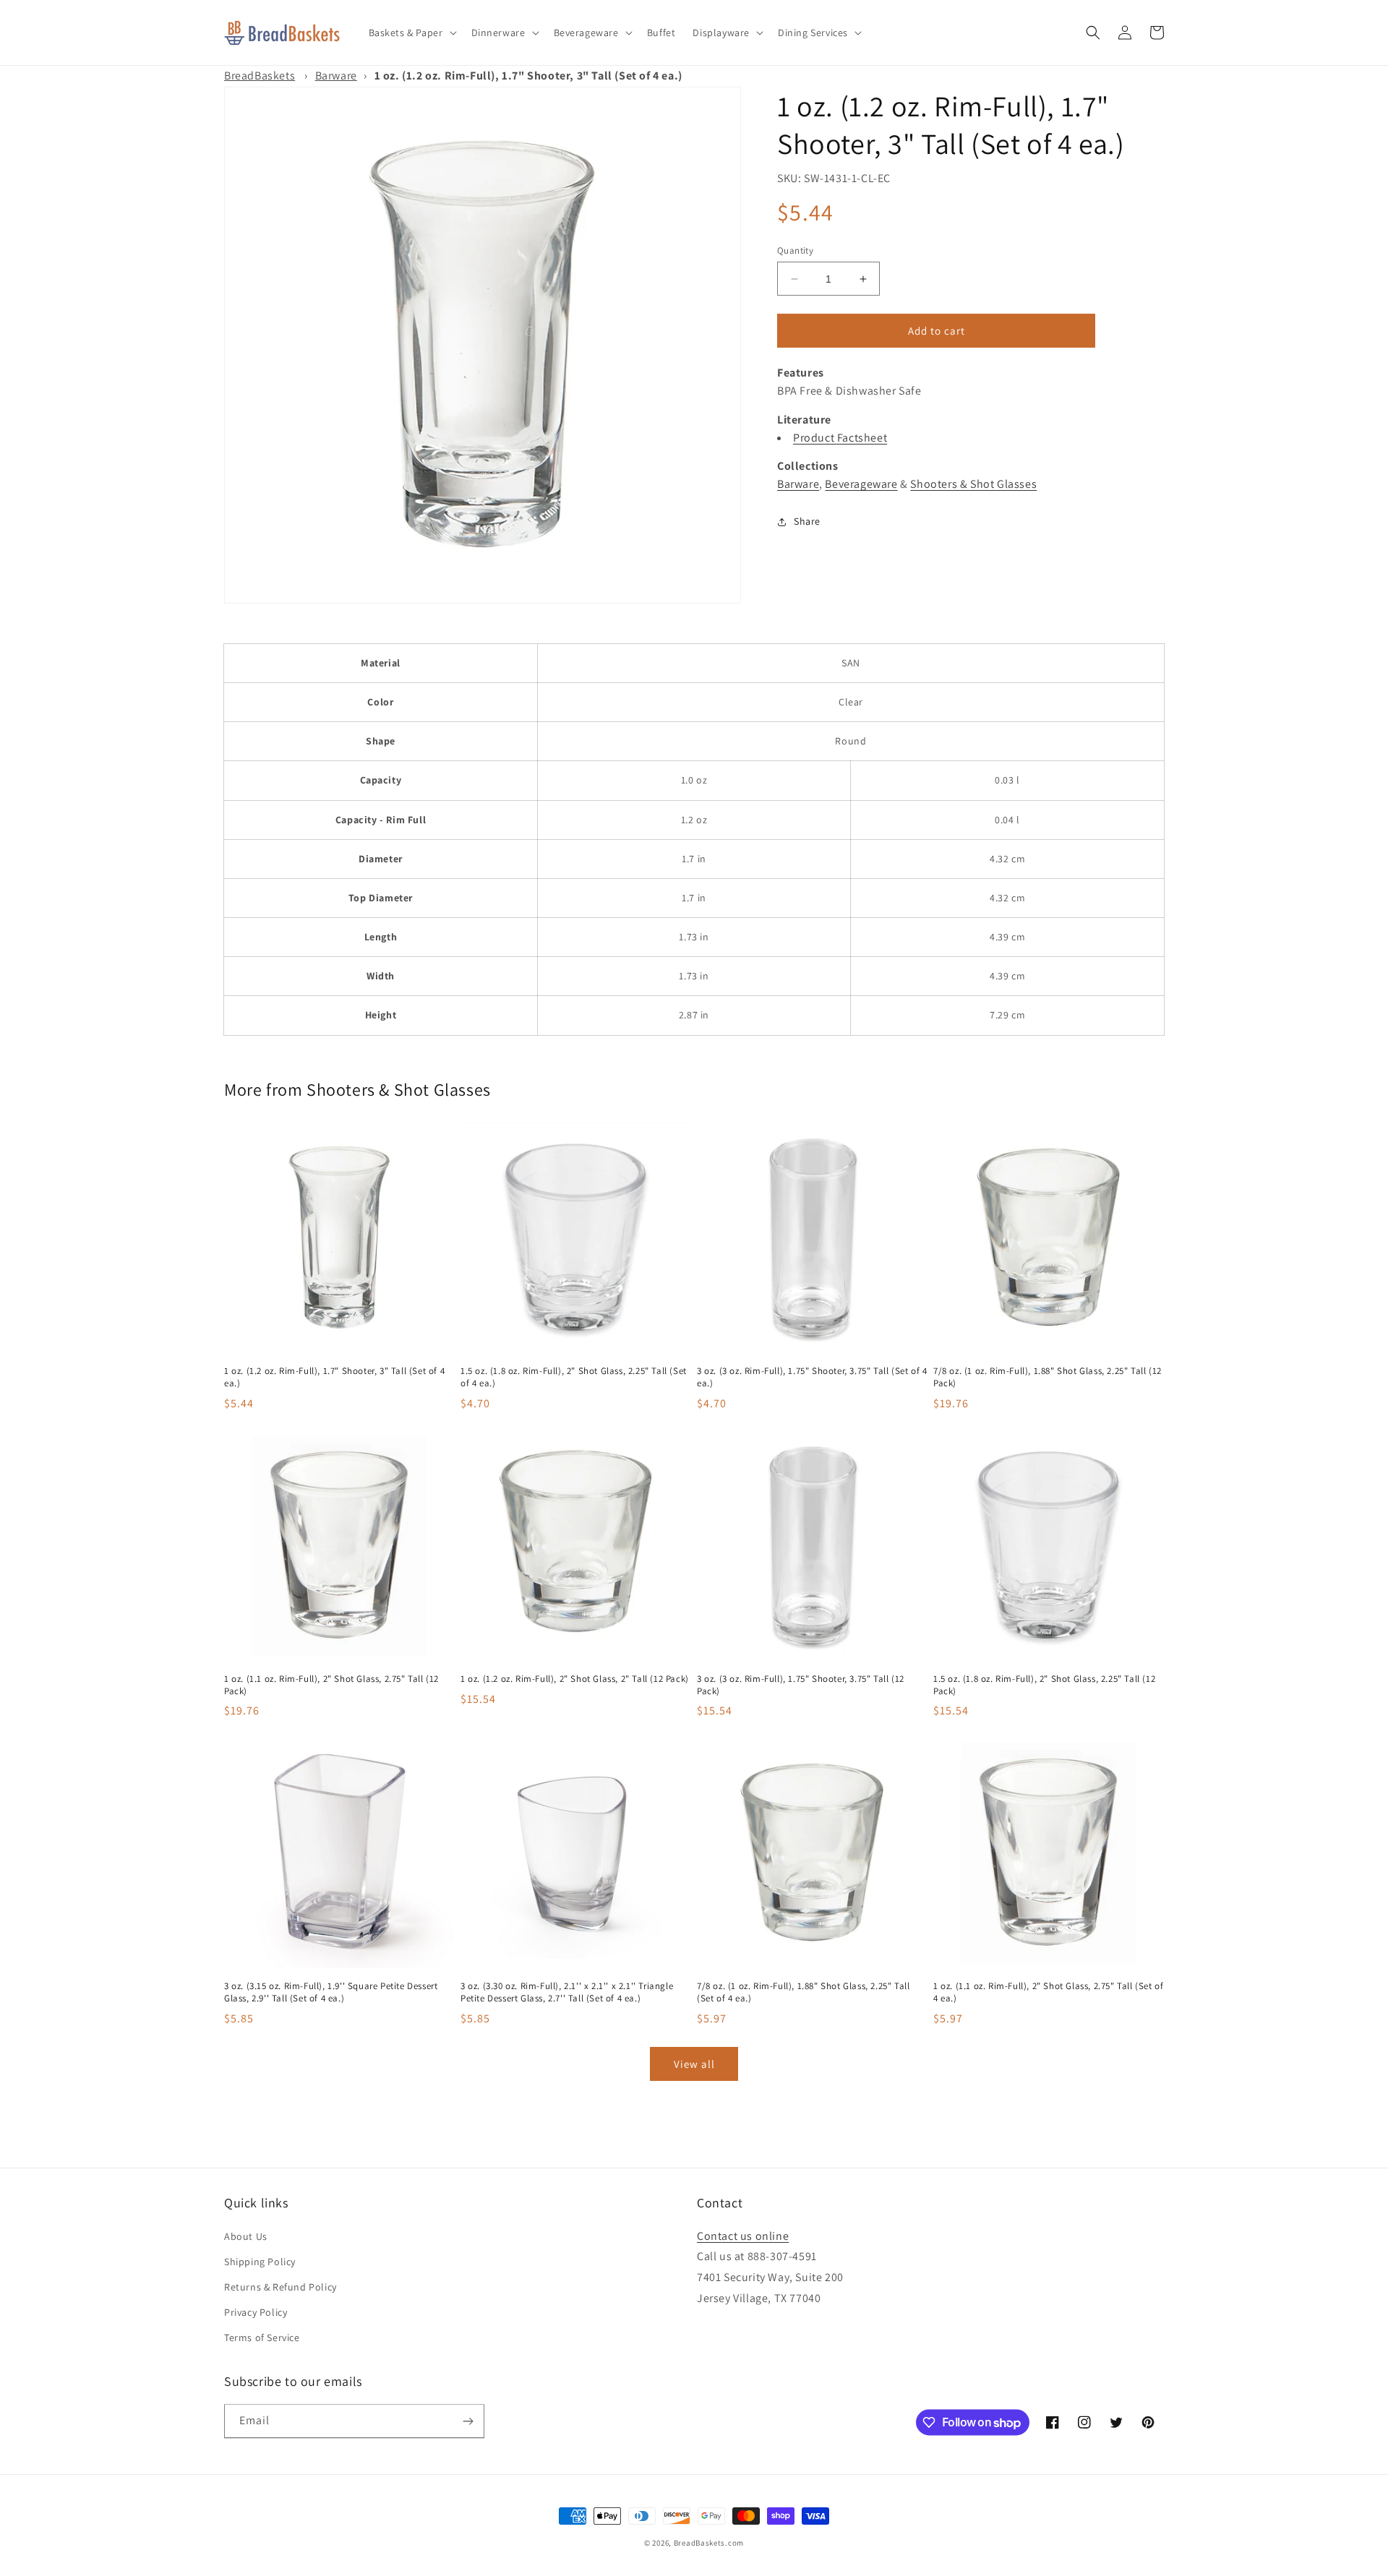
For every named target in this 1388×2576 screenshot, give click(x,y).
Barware (336, 76)
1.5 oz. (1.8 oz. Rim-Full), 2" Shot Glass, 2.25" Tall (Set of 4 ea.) (574, 1377)
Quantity (795, 250)
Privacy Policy (256, 2312)
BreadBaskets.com (709, 2543)
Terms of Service (262, 2337)
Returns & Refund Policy (280, 2287)
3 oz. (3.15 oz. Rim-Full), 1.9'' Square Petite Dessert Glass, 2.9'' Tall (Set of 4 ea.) (331, 1992)
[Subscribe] (468, 2421)
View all (694, 2064)
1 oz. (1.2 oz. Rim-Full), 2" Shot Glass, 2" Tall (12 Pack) (575, 1679)
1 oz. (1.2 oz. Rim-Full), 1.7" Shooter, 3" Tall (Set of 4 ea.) (334, 1377)
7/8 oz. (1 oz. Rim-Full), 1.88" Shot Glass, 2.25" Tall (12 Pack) (1048, 1377)
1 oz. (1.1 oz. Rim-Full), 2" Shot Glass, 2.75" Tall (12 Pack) (331, 1685)
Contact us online (743, 2236)
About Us (246, 2236)
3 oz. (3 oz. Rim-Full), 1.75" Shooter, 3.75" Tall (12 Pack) (801, 1685)
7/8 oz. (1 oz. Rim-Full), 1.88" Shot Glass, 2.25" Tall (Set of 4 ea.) (803, 1992)
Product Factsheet (840, 438)
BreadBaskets (260, 76)
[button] (411, 33)
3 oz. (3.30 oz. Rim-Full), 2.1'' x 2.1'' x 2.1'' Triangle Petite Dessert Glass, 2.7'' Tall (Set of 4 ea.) (567, 1992)
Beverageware (861, 484)
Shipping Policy (260, 2262)
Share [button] (807, 521)
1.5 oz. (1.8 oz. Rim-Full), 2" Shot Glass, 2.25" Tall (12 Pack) (1044, 1685)
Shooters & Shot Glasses (973, 484)
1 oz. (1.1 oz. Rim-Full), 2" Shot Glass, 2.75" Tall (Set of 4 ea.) (1048, 1992)
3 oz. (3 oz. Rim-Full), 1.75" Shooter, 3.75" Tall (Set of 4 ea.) (812, 1377)
